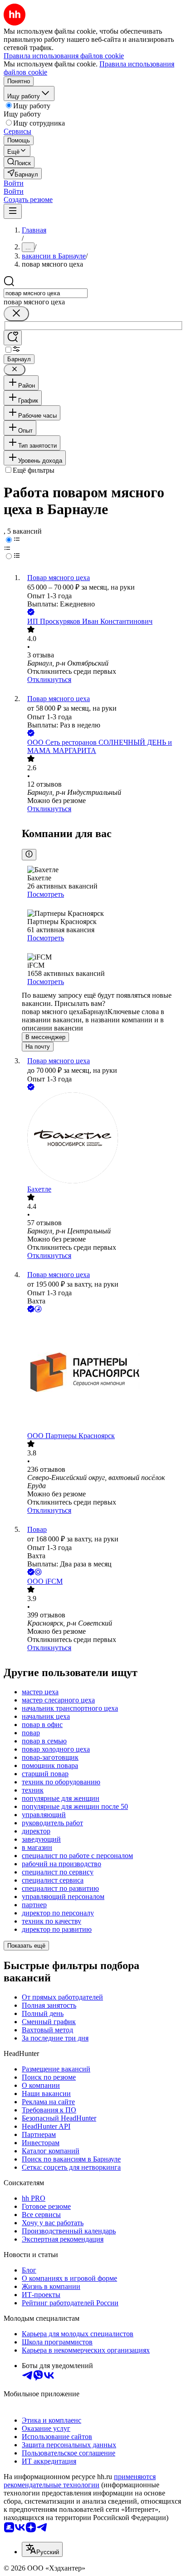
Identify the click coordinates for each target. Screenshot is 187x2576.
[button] (14, 183)
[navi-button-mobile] (13, 211)
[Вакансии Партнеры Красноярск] (103, 1373)
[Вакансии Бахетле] (103, 1139)
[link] (19, 162)
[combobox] (46, 293)
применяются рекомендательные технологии (80, 2481)
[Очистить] (16, 314)
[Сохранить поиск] (13, 338)
